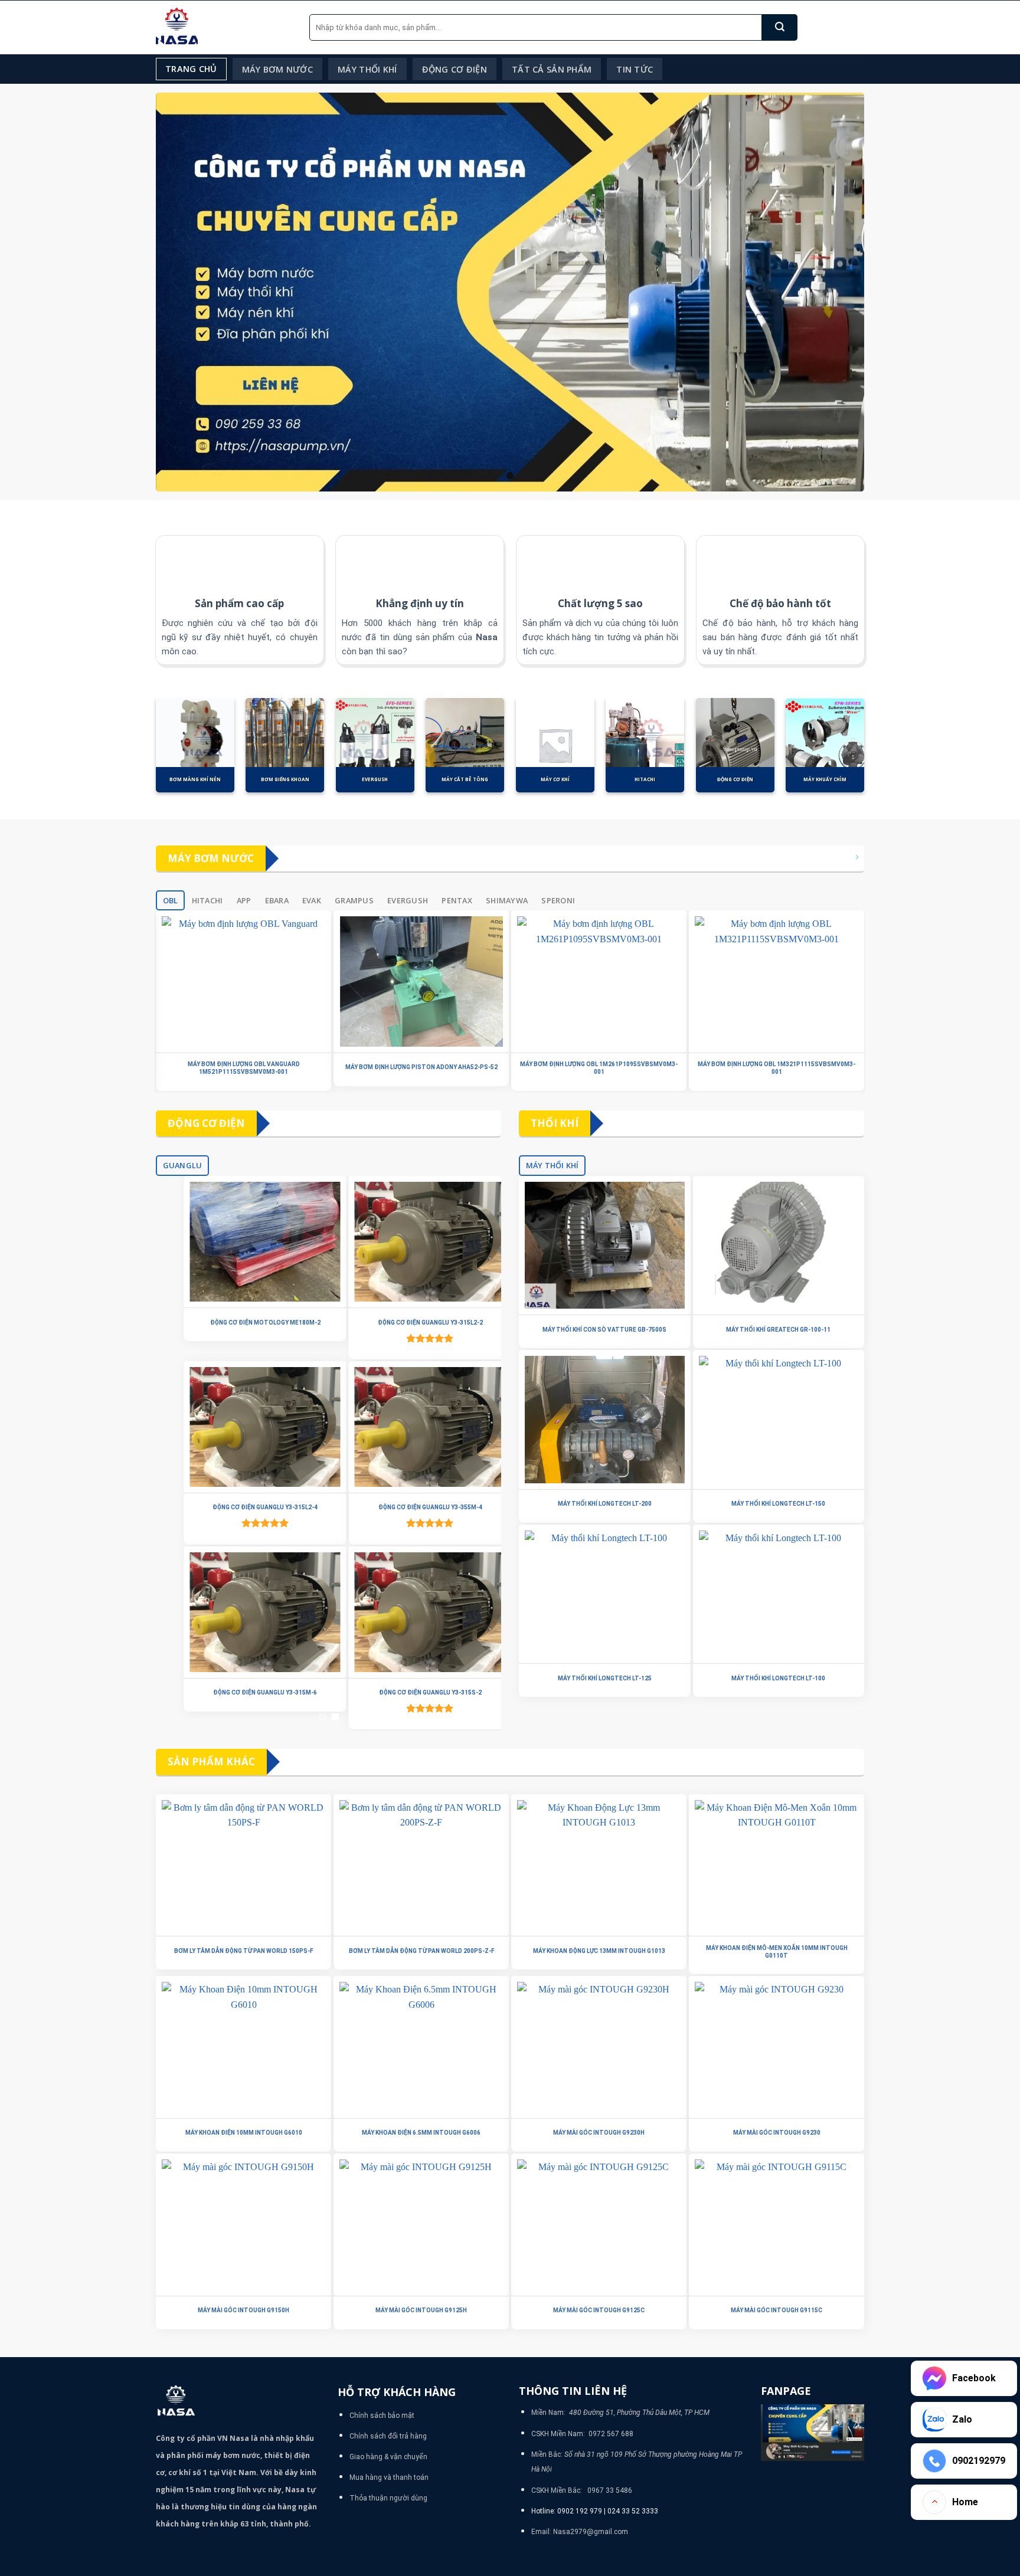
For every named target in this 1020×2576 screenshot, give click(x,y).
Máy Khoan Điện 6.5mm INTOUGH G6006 (421, 2133)
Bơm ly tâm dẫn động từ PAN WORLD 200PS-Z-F (421, 1951)
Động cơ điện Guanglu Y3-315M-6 (246, 1692)
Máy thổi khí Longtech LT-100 (778, 1678)
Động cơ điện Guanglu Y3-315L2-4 (246, 1507)
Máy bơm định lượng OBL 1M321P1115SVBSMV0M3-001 (777, 1068)
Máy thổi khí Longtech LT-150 (778, 1504)
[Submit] (780, 27)
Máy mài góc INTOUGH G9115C (777, 2310)
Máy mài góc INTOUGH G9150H (243, 2310)
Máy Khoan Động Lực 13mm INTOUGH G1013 (599, 1951)
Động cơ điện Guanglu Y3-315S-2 (411, 1692)
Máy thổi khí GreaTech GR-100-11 (778, 1330)
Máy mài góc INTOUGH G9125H (421, 2310)
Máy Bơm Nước (277, 69)
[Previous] (143, 752)
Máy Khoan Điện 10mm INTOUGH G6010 (244, 2133)
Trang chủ (191, 69)
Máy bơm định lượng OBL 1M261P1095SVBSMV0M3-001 (599, 1068)
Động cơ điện (455, 69)
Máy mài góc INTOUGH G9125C (599, 2310)
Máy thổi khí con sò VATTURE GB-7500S (604, 1330)
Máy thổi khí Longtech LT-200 (605, 1504)
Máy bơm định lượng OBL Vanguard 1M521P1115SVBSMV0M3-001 (244, 1068)
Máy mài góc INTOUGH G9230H (599, 2133)
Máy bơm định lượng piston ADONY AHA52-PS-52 (421, 1067)
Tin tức (635, 69)
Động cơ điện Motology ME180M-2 (246, 1323)
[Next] (877, 752)
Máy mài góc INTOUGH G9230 (777, 2133)
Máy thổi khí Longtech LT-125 (605, 1678)
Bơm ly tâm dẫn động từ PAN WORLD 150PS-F (243, 1951)
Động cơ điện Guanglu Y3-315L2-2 (411, 1323)
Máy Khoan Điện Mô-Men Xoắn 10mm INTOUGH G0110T (777, 1952)
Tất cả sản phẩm (552, 69)
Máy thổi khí (367, 69)
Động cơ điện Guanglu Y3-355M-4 (411, 1507)
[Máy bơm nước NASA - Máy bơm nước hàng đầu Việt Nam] (224, 27)
